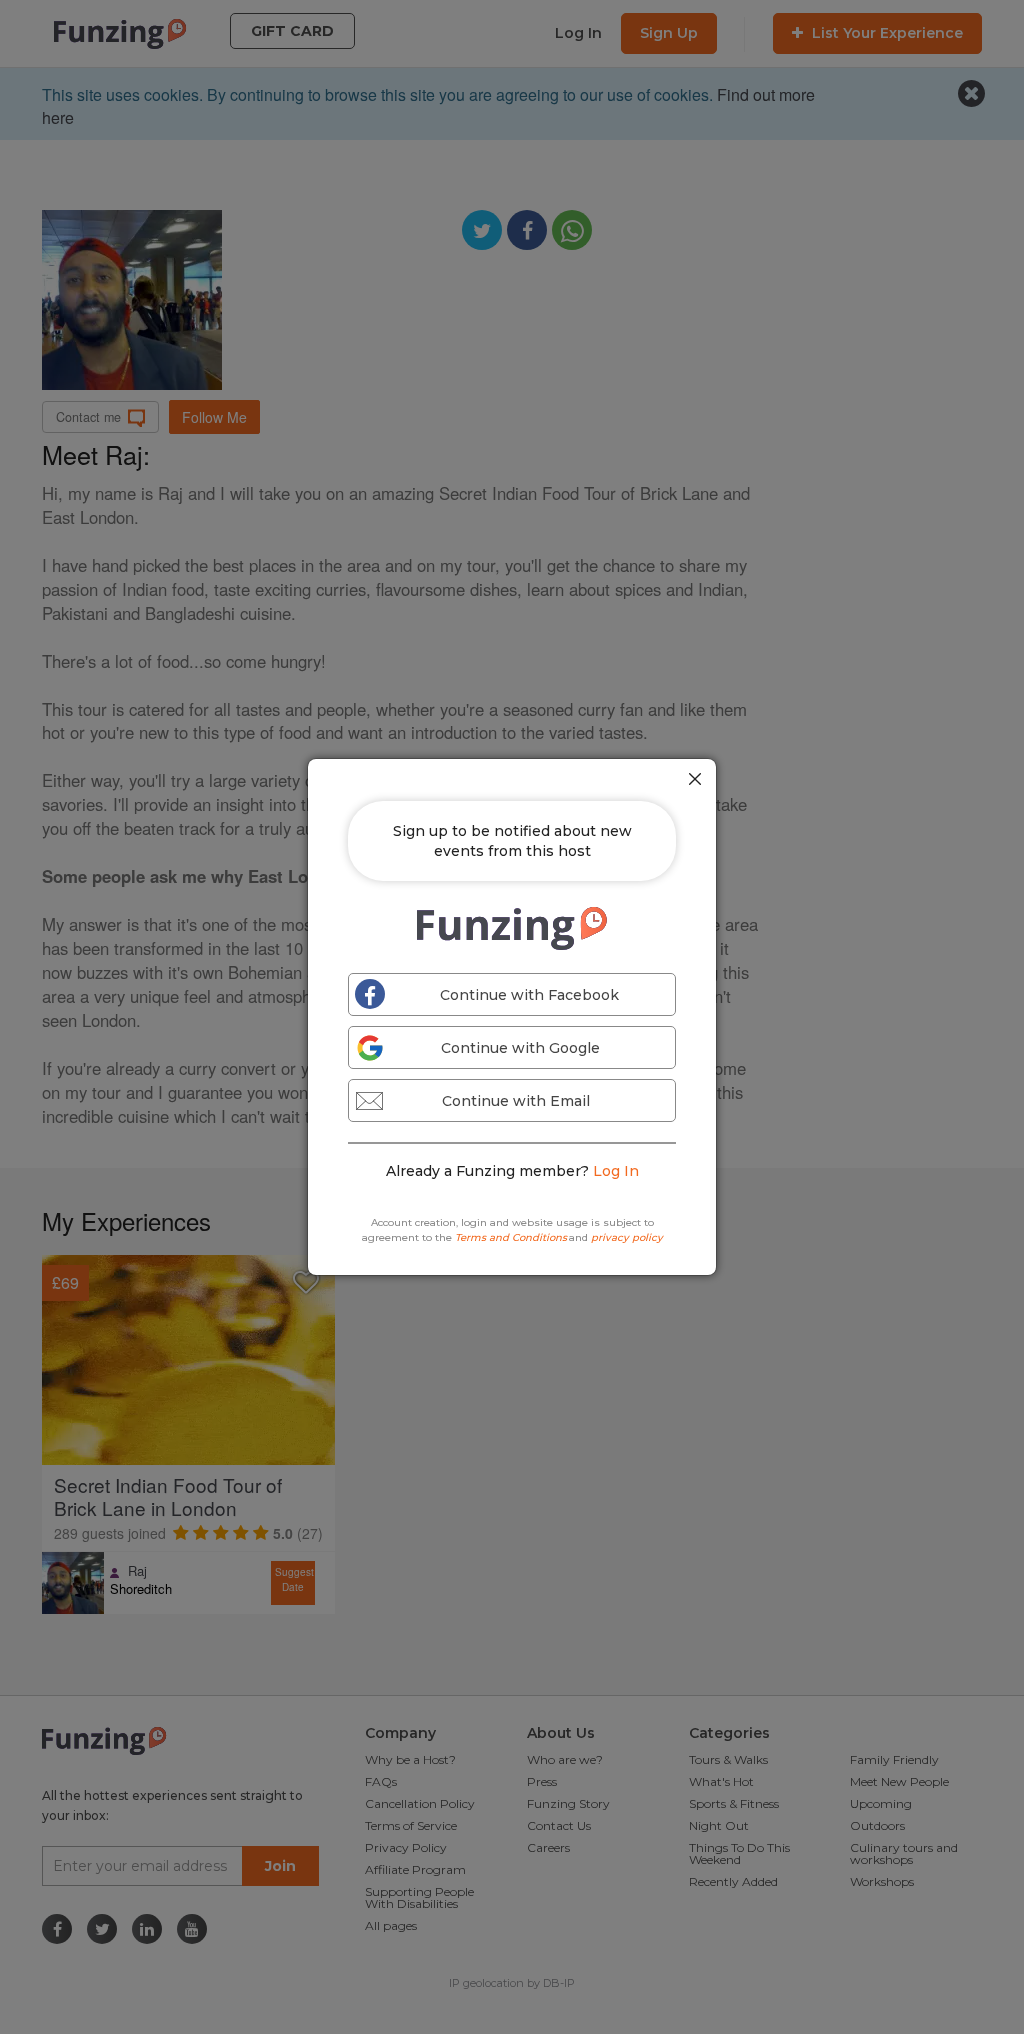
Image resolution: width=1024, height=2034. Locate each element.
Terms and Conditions (511, 1237)
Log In (616, 1171)
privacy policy (627, 1237)
